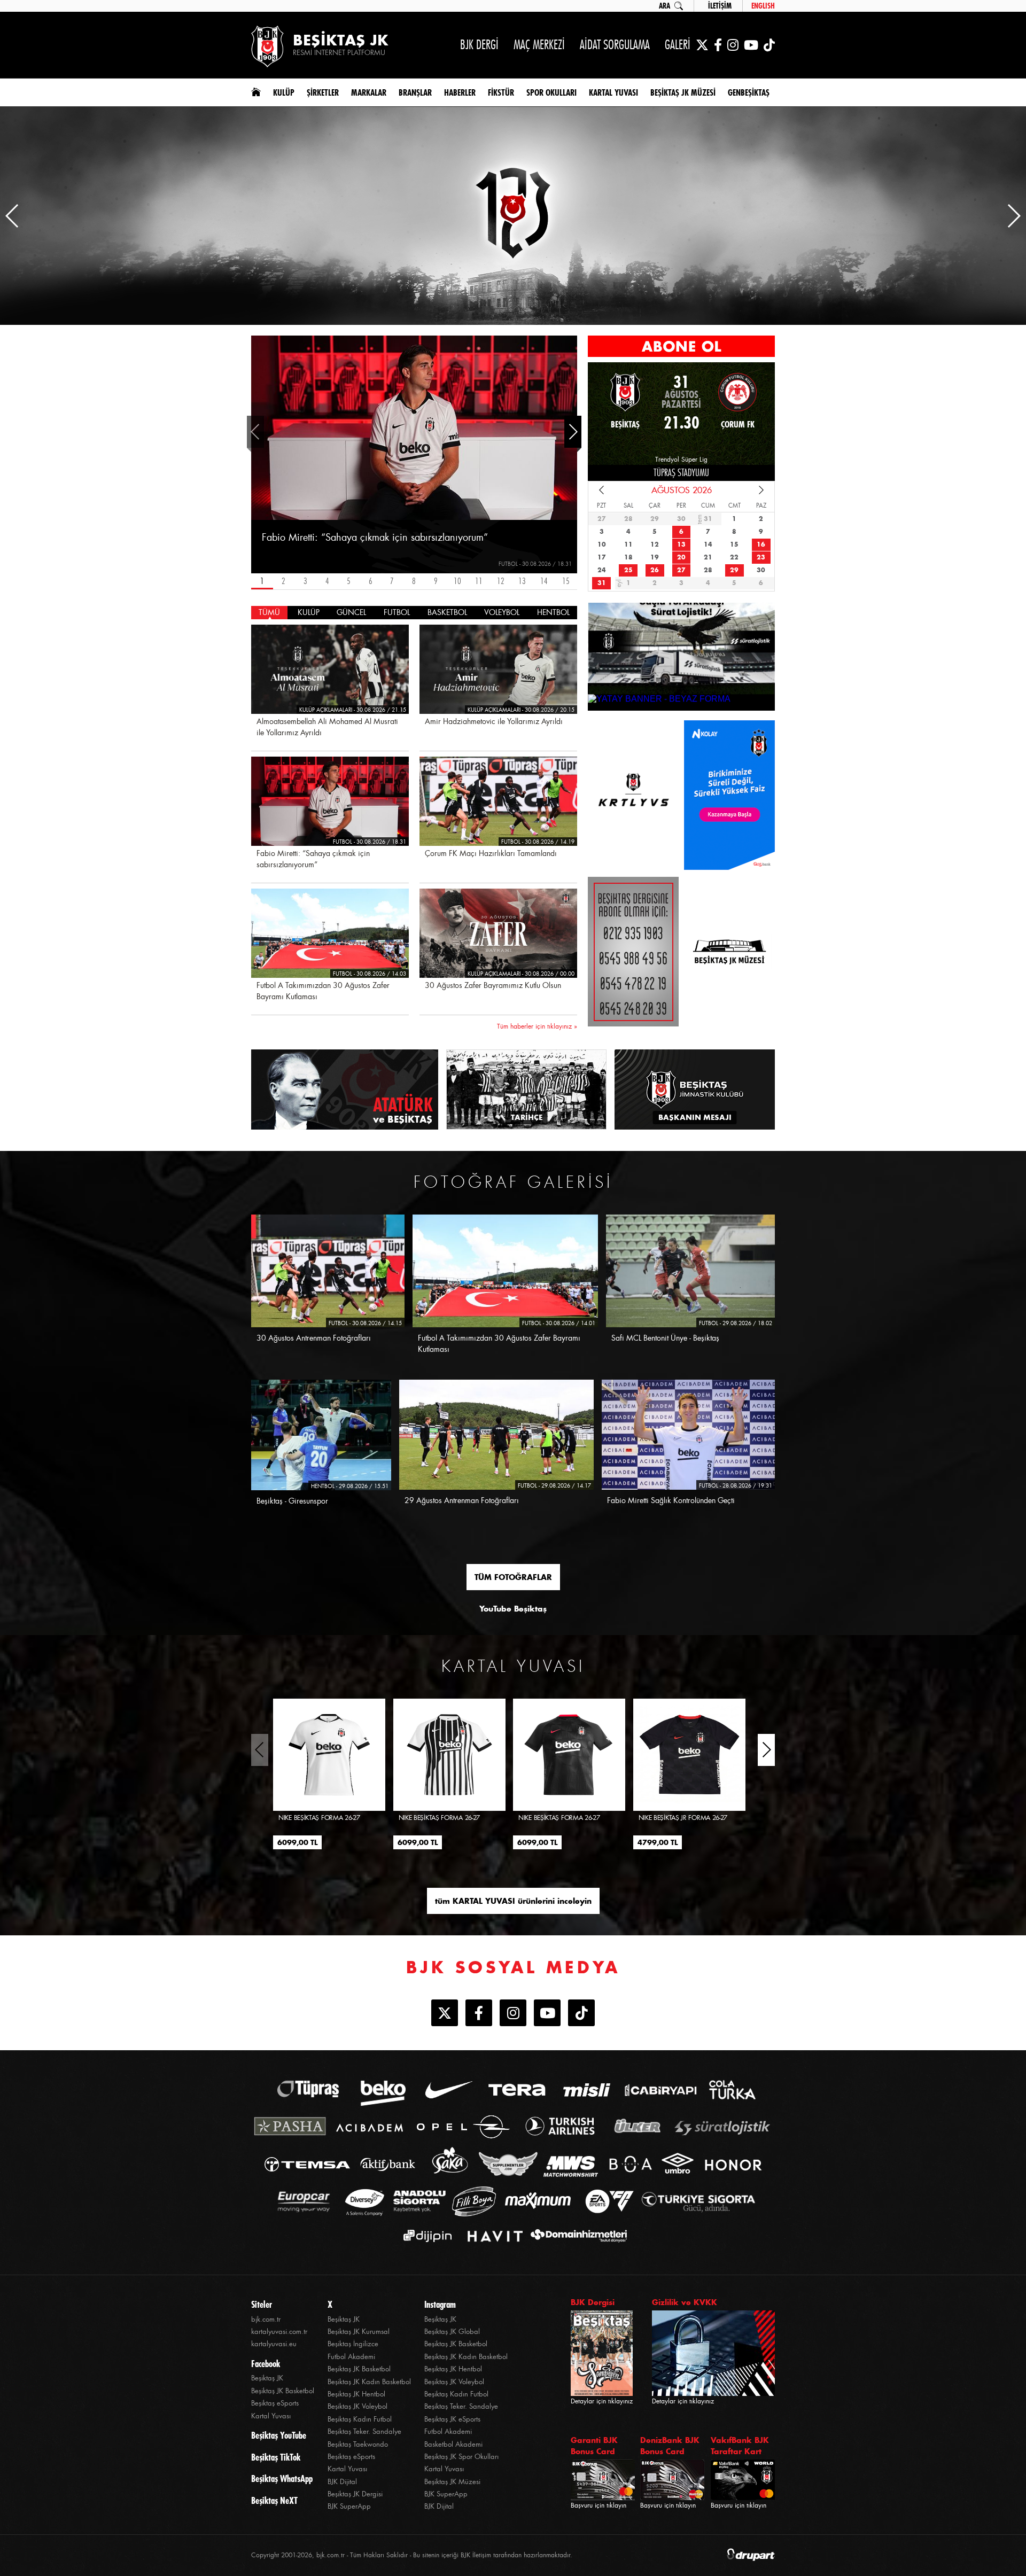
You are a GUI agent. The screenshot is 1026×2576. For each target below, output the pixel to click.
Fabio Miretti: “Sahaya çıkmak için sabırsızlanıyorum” (375, 538)
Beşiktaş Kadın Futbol (360, 2419)
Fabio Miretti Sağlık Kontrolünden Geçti (671, 1500)
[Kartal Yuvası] (633, 795)
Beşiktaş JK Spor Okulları (461, 2457)
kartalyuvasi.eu (274, 2344)
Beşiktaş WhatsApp (282, 2479)
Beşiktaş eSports (275, 2403)
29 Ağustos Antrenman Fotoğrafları (462, 1500)
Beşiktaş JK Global (452, 2332)
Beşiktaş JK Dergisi (355, 2494)
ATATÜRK (403, 1110)
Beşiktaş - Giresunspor (292, 1501)
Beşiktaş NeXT (274, 2501)
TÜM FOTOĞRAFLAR (513, 1577)
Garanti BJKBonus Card (594, 2446)
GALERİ (678, 45)
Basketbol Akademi (453, 2444)
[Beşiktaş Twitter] (702, 45)
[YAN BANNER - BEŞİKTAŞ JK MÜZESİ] (729, 795)
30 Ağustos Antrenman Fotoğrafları (314, 1338)
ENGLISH (763, 6)
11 (479, 581)
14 (544, 581)
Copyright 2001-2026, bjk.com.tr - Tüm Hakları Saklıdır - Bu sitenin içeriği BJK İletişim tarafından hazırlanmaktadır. (412, 2555)
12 (501, 581)
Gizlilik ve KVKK (685, 2302)
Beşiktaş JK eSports (452, 2419)
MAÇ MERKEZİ (539, 45)
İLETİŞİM (720, 6)
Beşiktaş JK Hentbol (356, 2394)
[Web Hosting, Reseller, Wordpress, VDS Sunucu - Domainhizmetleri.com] (576, 2236)
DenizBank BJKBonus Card (670, 2446)
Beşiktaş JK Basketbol (283, 2391)
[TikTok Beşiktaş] (769, 45)
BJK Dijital (342, 2482)
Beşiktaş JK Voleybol (357, 2406)
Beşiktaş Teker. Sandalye (364, 2431)
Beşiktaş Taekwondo (358, 2444)
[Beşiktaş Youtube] (547, 2014)
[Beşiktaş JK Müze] (729, 952)
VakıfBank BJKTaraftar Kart (740, 2446)
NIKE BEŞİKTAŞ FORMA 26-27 (319, 1818)
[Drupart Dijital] (751, 2555)
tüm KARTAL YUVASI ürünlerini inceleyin (513, 1901)
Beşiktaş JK (267, 2378)
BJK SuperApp (349, 2506)
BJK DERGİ (479, 45)
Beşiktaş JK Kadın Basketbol (369, 2382)
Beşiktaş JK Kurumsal (359, 2332)
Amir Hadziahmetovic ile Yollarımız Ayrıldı (494, 721)
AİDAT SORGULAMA (615, 45)
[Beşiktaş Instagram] (733, 45)
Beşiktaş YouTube (279, 2435)
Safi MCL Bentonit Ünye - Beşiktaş (665, 1338)
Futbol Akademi (351, 2357)
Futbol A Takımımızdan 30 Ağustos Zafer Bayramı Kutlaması (323, 991)
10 (457, 581)
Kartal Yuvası (271, 2416)
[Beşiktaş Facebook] (718, 45)
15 (566, 581)
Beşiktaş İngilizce (353, 2344)
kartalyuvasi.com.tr (279, 2332)
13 (522, 581)
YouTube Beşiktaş (513, 1609)
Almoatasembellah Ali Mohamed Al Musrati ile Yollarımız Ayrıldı (327, 727)
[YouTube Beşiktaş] (751, 45)
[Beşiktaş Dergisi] (633, 952)
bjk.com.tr (266, 2319)
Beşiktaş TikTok (276, 2457)
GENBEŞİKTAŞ (749, 92)
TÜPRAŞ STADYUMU (681, 473)
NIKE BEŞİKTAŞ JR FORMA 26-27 (683, 1818)
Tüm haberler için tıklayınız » (537, 1026)
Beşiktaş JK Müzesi (452, 2482)
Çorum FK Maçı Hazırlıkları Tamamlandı (491, 853)
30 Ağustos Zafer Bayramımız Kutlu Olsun (493, 985)
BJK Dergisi (593, 2302)
